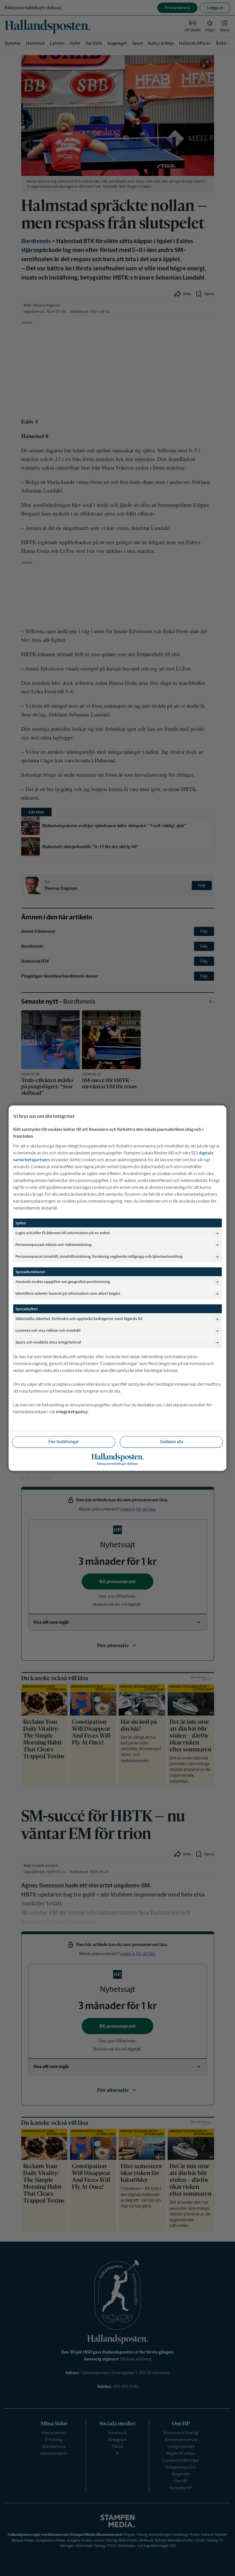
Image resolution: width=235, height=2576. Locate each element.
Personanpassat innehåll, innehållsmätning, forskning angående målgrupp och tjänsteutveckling (99, 1256)
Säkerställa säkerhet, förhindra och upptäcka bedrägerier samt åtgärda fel (79, 1319)
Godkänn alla (172, 1441)
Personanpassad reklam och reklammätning (53, 1245)
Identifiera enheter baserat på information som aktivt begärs (68, 1293)
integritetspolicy (72, 1411)
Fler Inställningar (64, 1441)
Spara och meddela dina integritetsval (48, 1342)
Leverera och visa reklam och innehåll (48, 1330)
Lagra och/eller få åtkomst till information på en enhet (63, 1233)
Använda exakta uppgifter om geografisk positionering (63, 1282)
